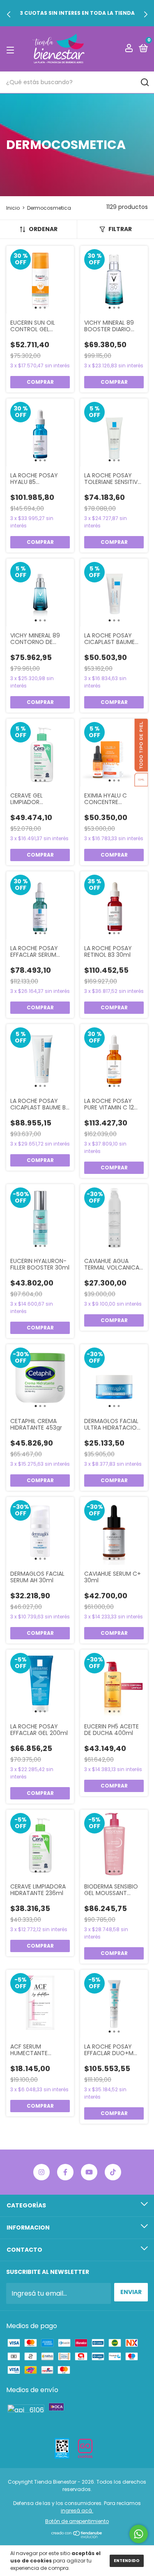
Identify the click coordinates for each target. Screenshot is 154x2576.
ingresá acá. (77, 2511)
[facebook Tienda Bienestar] (65, 2172)
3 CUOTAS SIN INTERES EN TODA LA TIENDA (77, 13)
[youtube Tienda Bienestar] (89, 2172)
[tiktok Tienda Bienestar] (113, 2172)
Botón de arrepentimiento (77, 2521)
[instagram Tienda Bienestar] (41, 2172)
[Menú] (12, 49)
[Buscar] (144, 83)
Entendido (127, 2561)
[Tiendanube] (77, 2536)
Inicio (13, 208)
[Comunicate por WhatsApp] (139, 2534)
